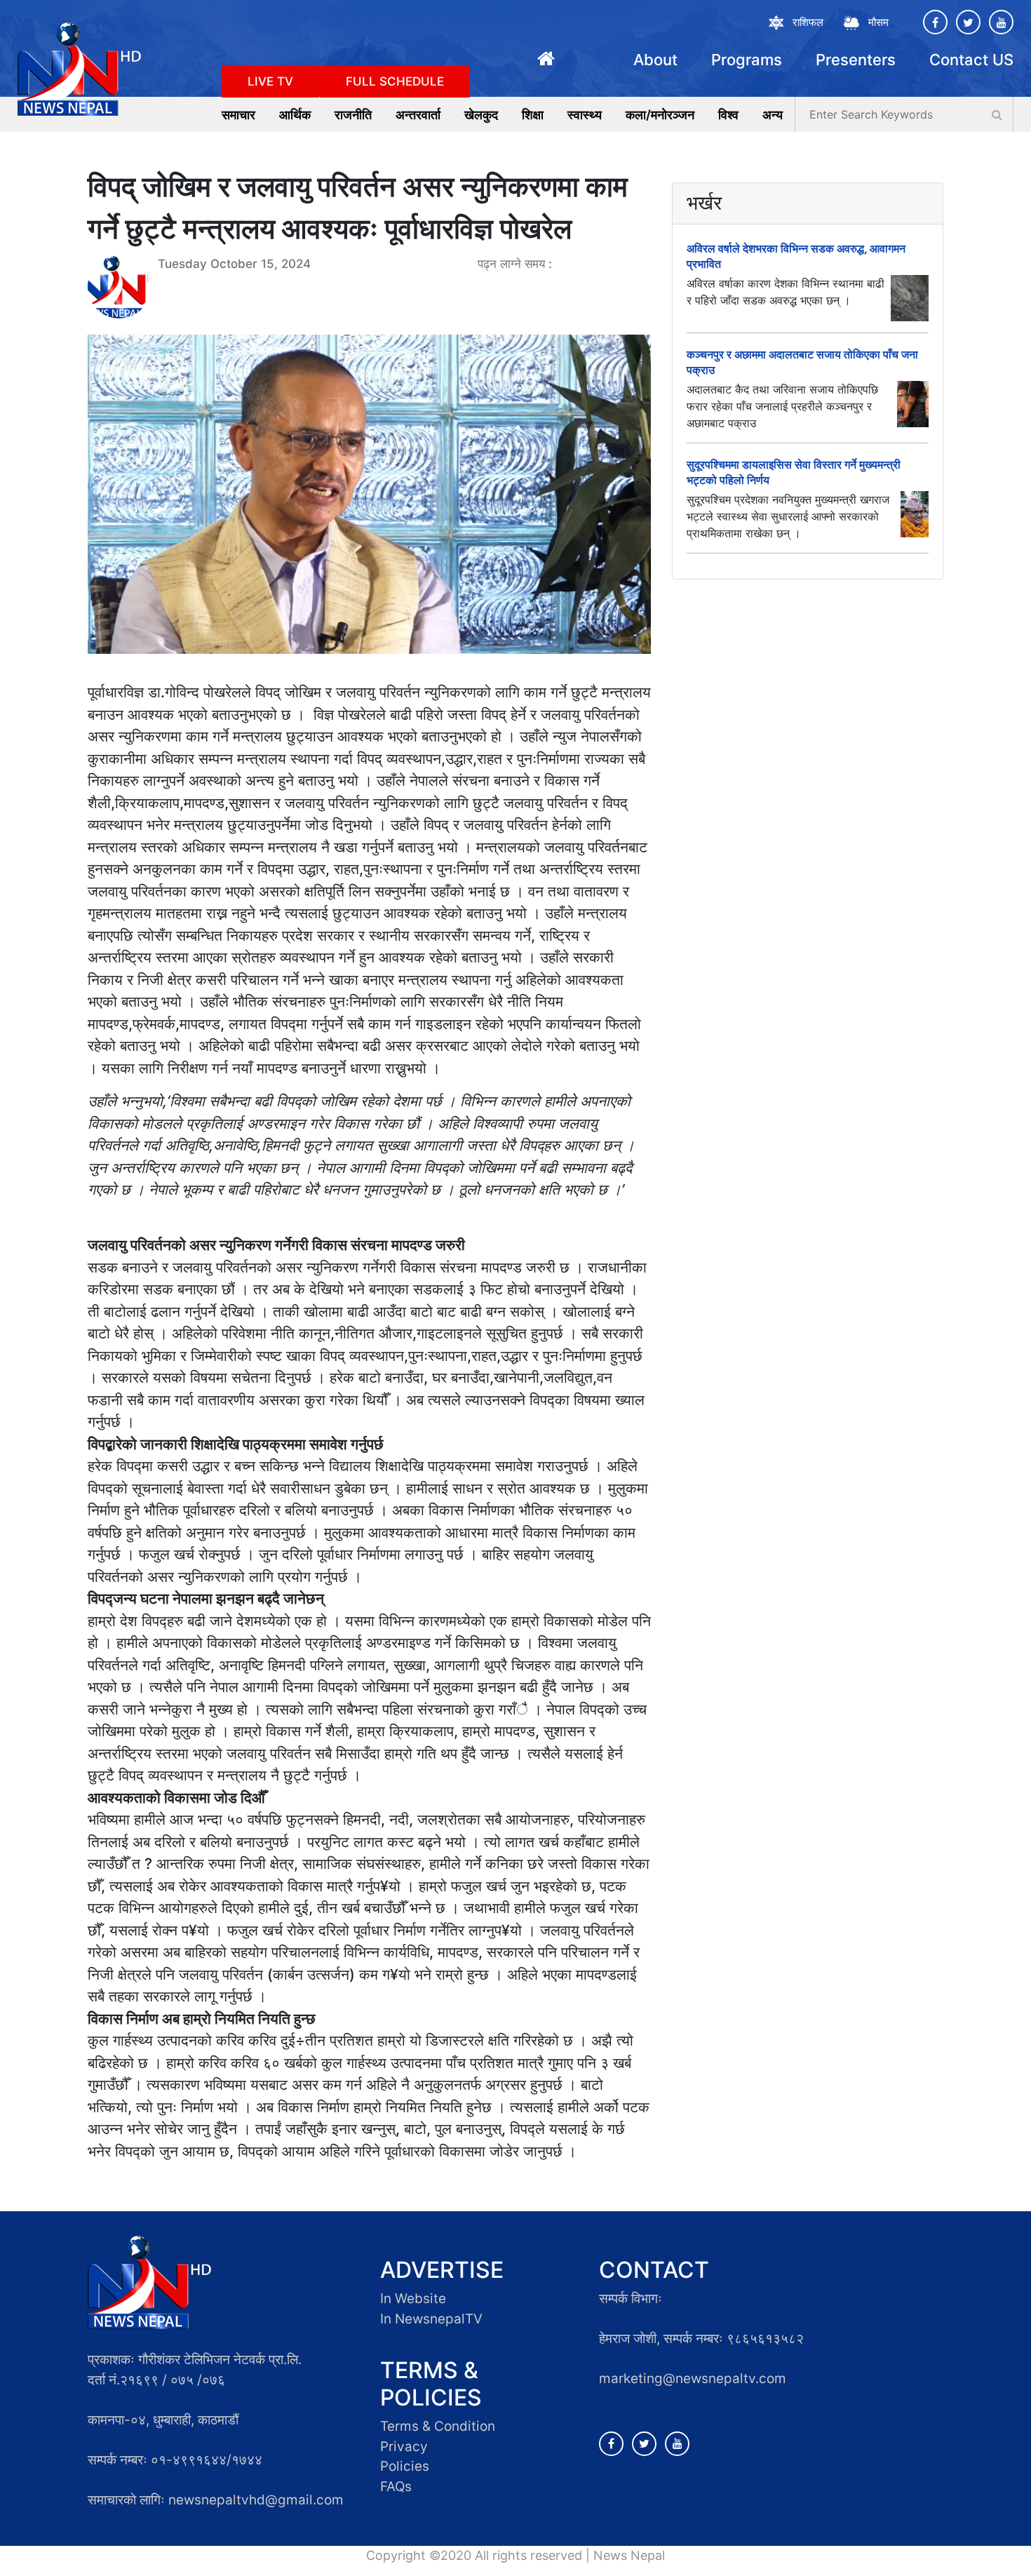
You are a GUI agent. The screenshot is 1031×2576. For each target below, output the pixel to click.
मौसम (878, 22)
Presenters (856, 60)
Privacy (404, 2447)
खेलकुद (481, 115)
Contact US (971, 60)
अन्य (773, 115)
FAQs (396, 2487)
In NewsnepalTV (431, 2319)
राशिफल (808, 22)
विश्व (728, 115)
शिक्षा (533, 115)
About (655, 60)
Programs (747, 60)
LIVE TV (270, 81)
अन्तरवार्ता (418, 115)
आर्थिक (295, 115)
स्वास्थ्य (585, 115)
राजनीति (353, 115)
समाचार (238, 115)
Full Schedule (395, 81)
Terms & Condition (438, 2426)
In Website (413, 2299)
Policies (405, 2466)
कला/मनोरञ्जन (660, 115)
